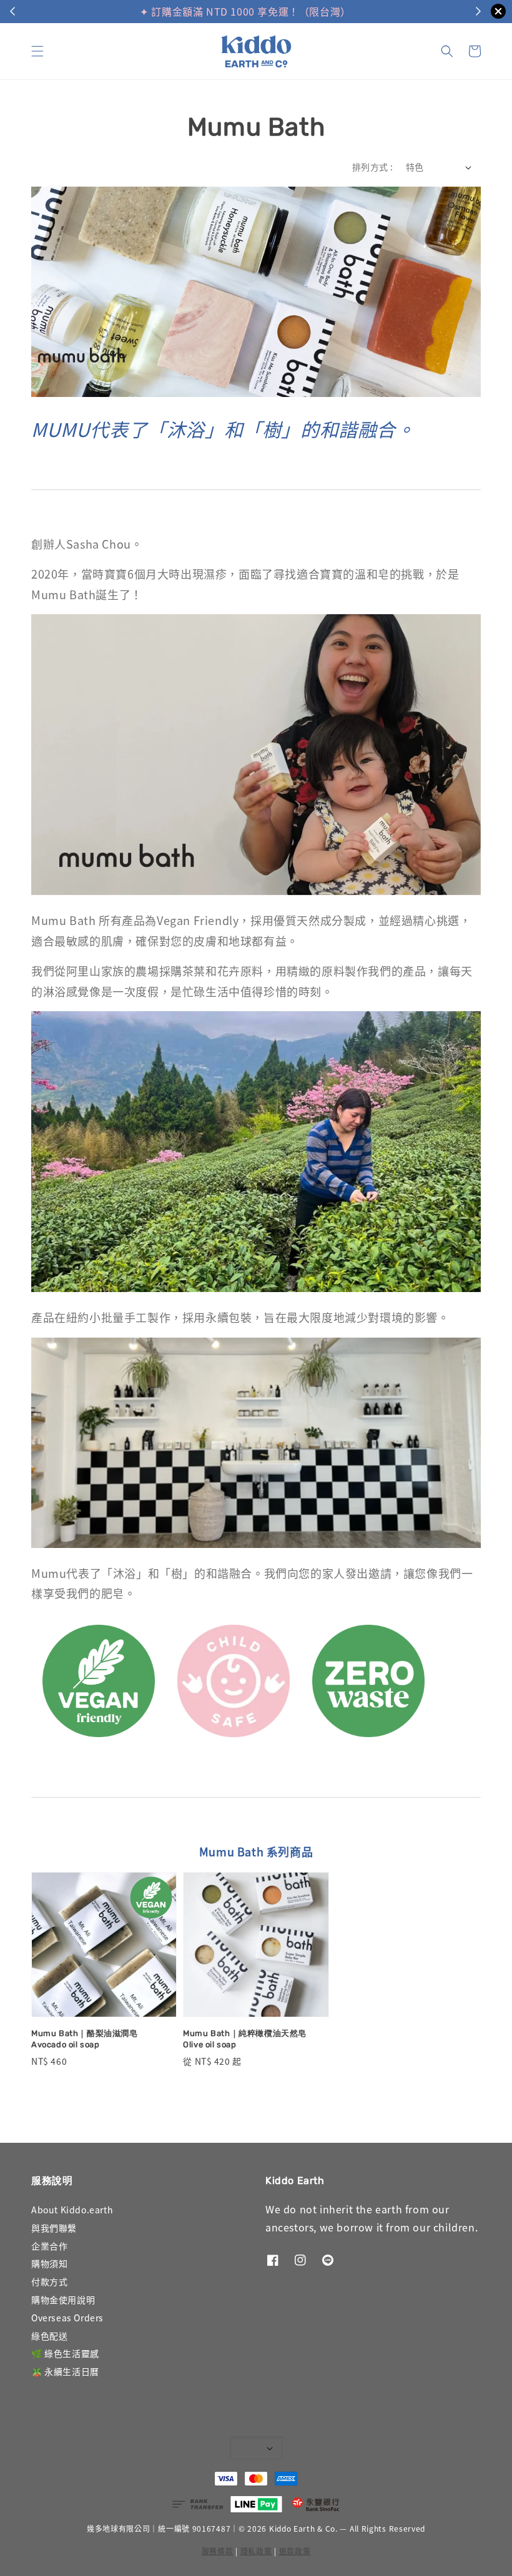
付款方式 (49, 2281)
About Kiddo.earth (72, 2210)
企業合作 (49, 2246)
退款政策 (295, 2551)
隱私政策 (256, 2551)
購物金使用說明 (63, 2299)
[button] (37, 51)
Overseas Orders (67, 2318)
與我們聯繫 (54, 2228)
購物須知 (49, 2263)
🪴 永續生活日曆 (65, 2371)
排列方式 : (372, 167)
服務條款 (218, 2551)
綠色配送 (49, 2336)
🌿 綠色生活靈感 (65, 2353)
